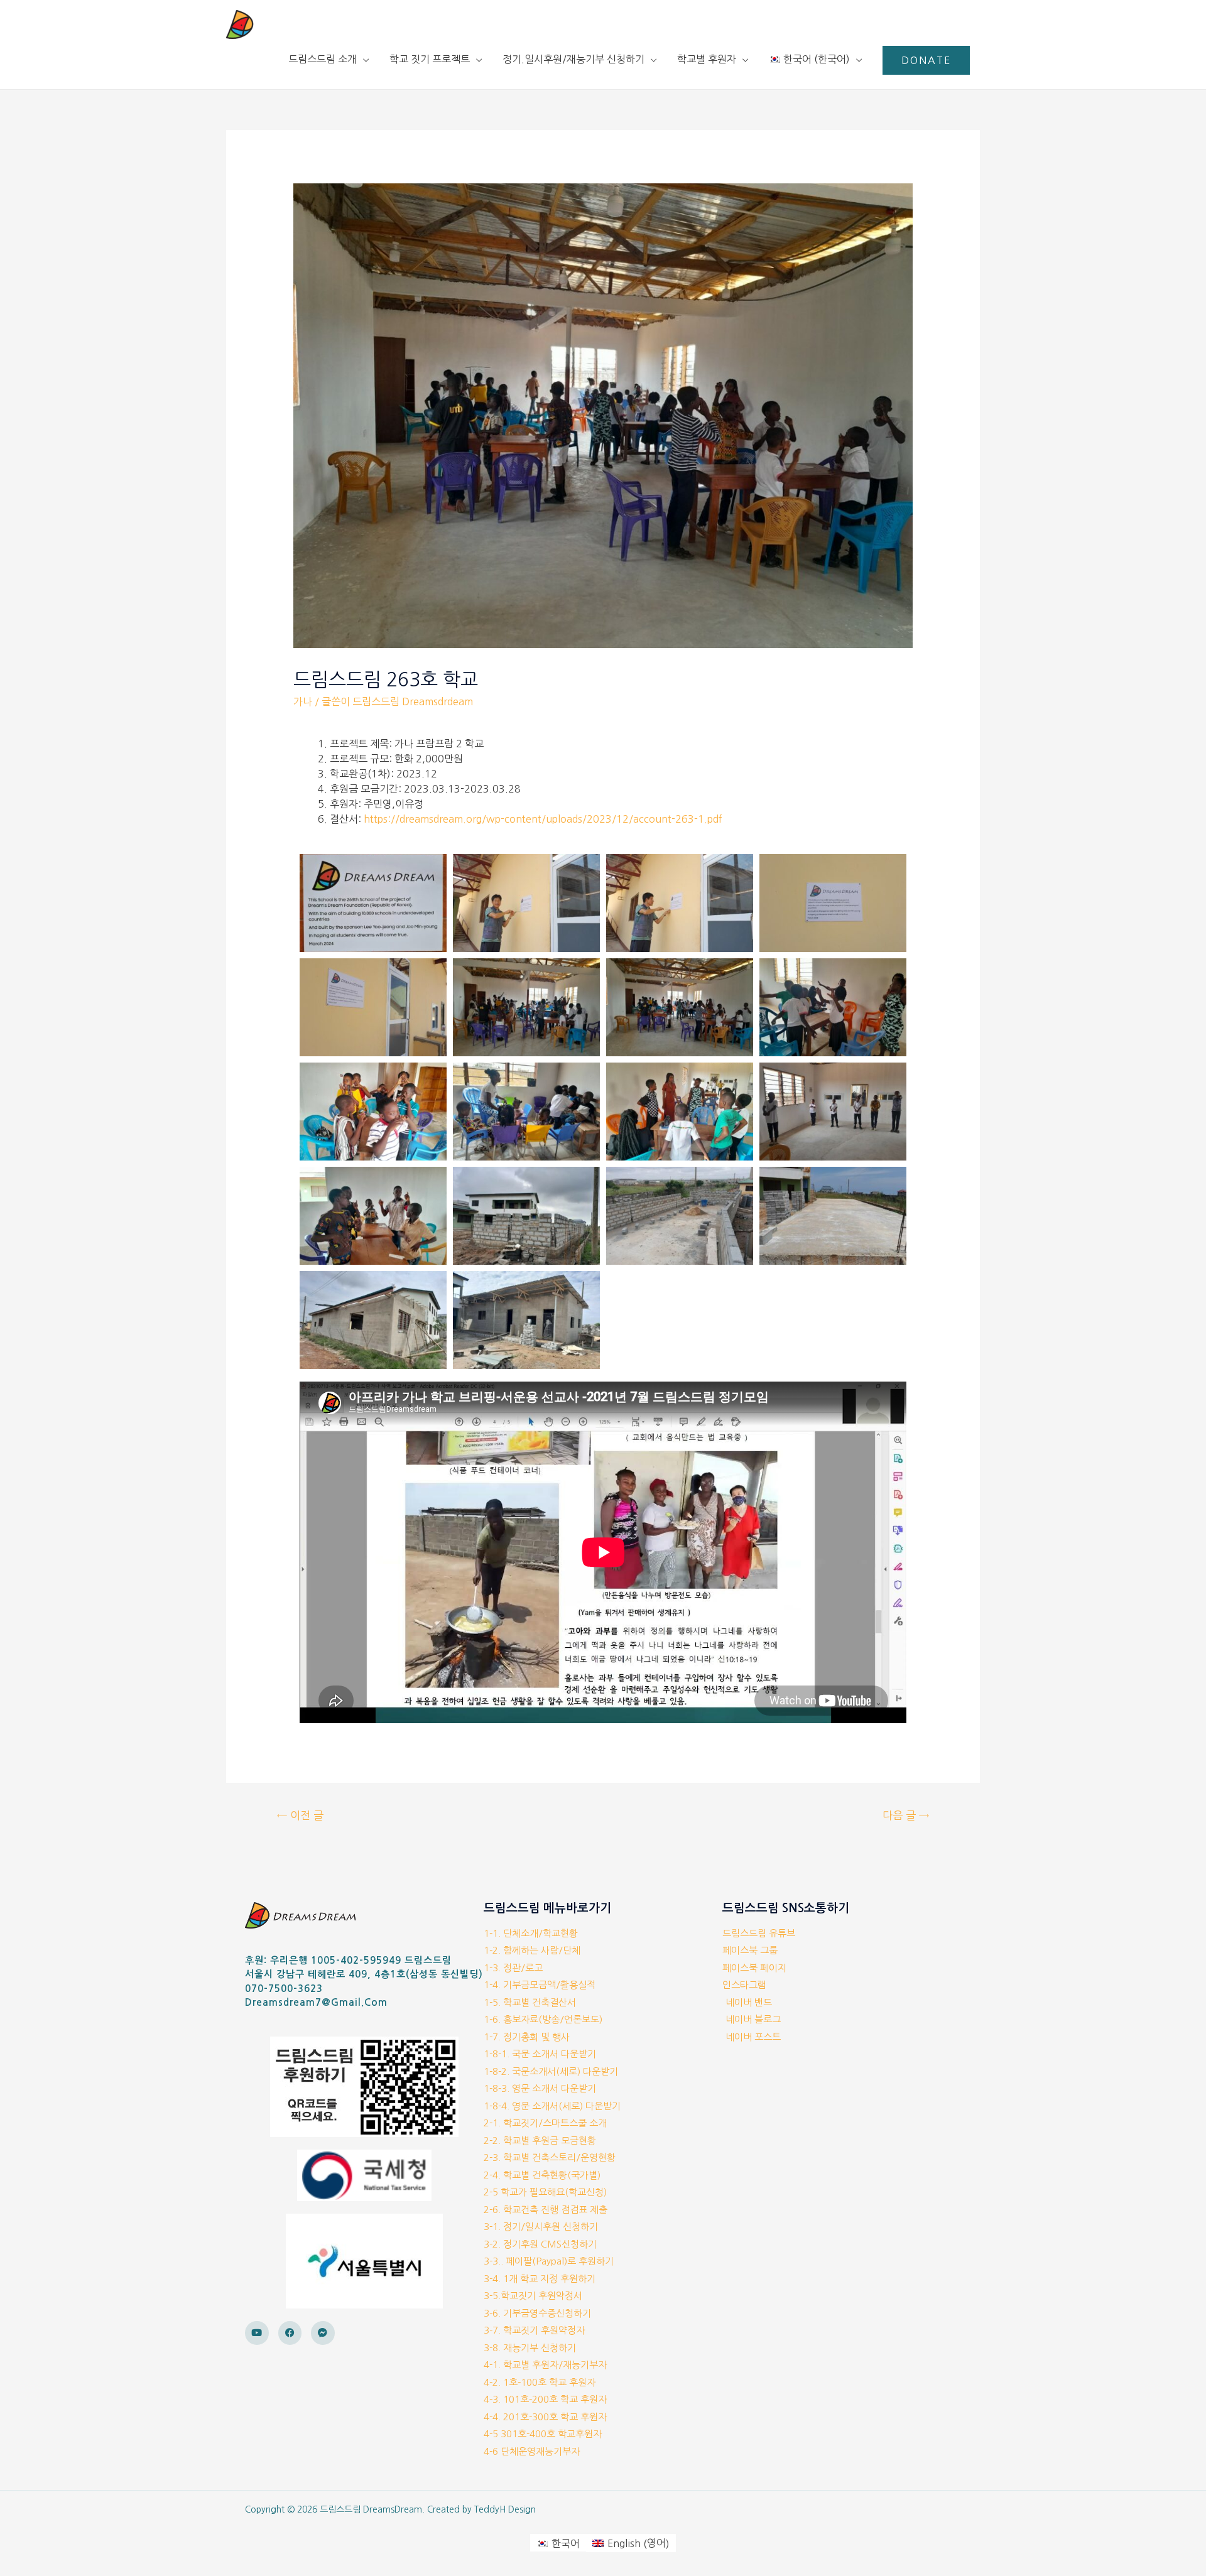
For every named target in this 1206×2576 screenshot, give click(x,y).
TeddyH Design (505, 2509)
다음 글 (906, 1815)
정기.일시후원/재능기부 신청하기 (573, 59)
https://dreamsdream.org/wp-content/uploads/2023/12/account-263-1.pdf (543, 819)
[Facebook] (290, 2333)
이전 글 (300, 1815)
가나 (303, 701)
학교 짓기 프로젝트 (430, 59)
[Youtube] (257, 2333)
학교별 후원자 (707, 59)
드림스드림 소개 (323, 59)
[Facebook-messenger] (323, 2333)
